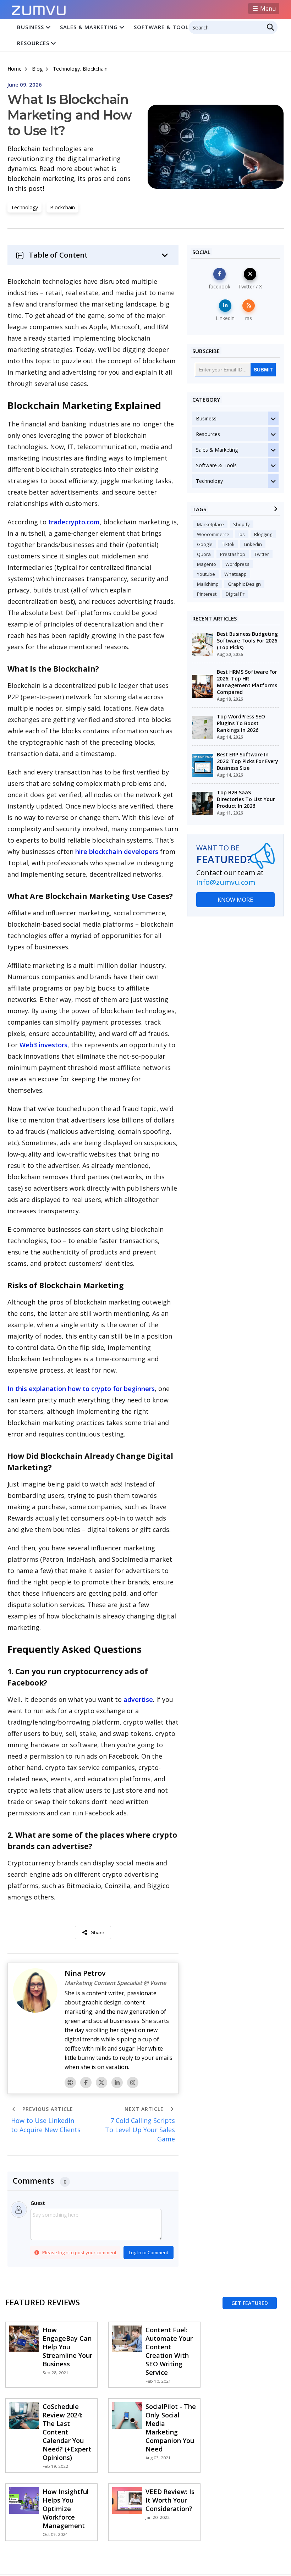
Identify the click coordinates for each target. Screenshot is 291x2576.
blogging (263, 534)
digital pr (235, 594)
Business (31, 27)
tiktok (228, 544)
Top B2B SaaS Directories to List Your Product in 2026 (246, 799)
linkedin (253, 544)
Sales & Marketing (89, 27)
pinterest (207, 594)
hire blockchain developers (117, 851)
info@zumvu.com (226, 882)
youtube (206, 574)
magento (207, 564)
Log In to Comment (149, 2252)
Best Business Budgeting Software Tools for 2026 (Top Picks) (247, 641)
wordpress (237, 564)
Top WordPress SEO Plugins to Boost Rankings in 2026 (241, 723)
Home (15, 69)
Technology (66, 69)
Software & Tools (163, 27)
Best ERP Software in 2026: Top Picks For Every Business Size (248, 761)
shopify (241, 524)
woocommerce (213, 534)
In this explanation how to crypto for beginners (81, 1389)
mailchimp (208, 584)
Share (98, 1932)
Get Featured (250, 2303)
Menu (267, 9)
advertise (138, 1699)
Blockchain (95, 69)
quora (204, 554)
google (205, 544)
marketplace (210, 524)
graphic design (244, 584)
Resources (33, 43)
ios (242, 534)
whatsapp (235, 574)
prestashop (233, 554)
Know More (235, 900)
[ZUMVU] (39, 8)
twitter (262, 554)
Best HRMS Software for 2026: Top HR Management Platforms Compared (247, 682)
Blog (37, 69)
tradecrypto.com (74, 522)
